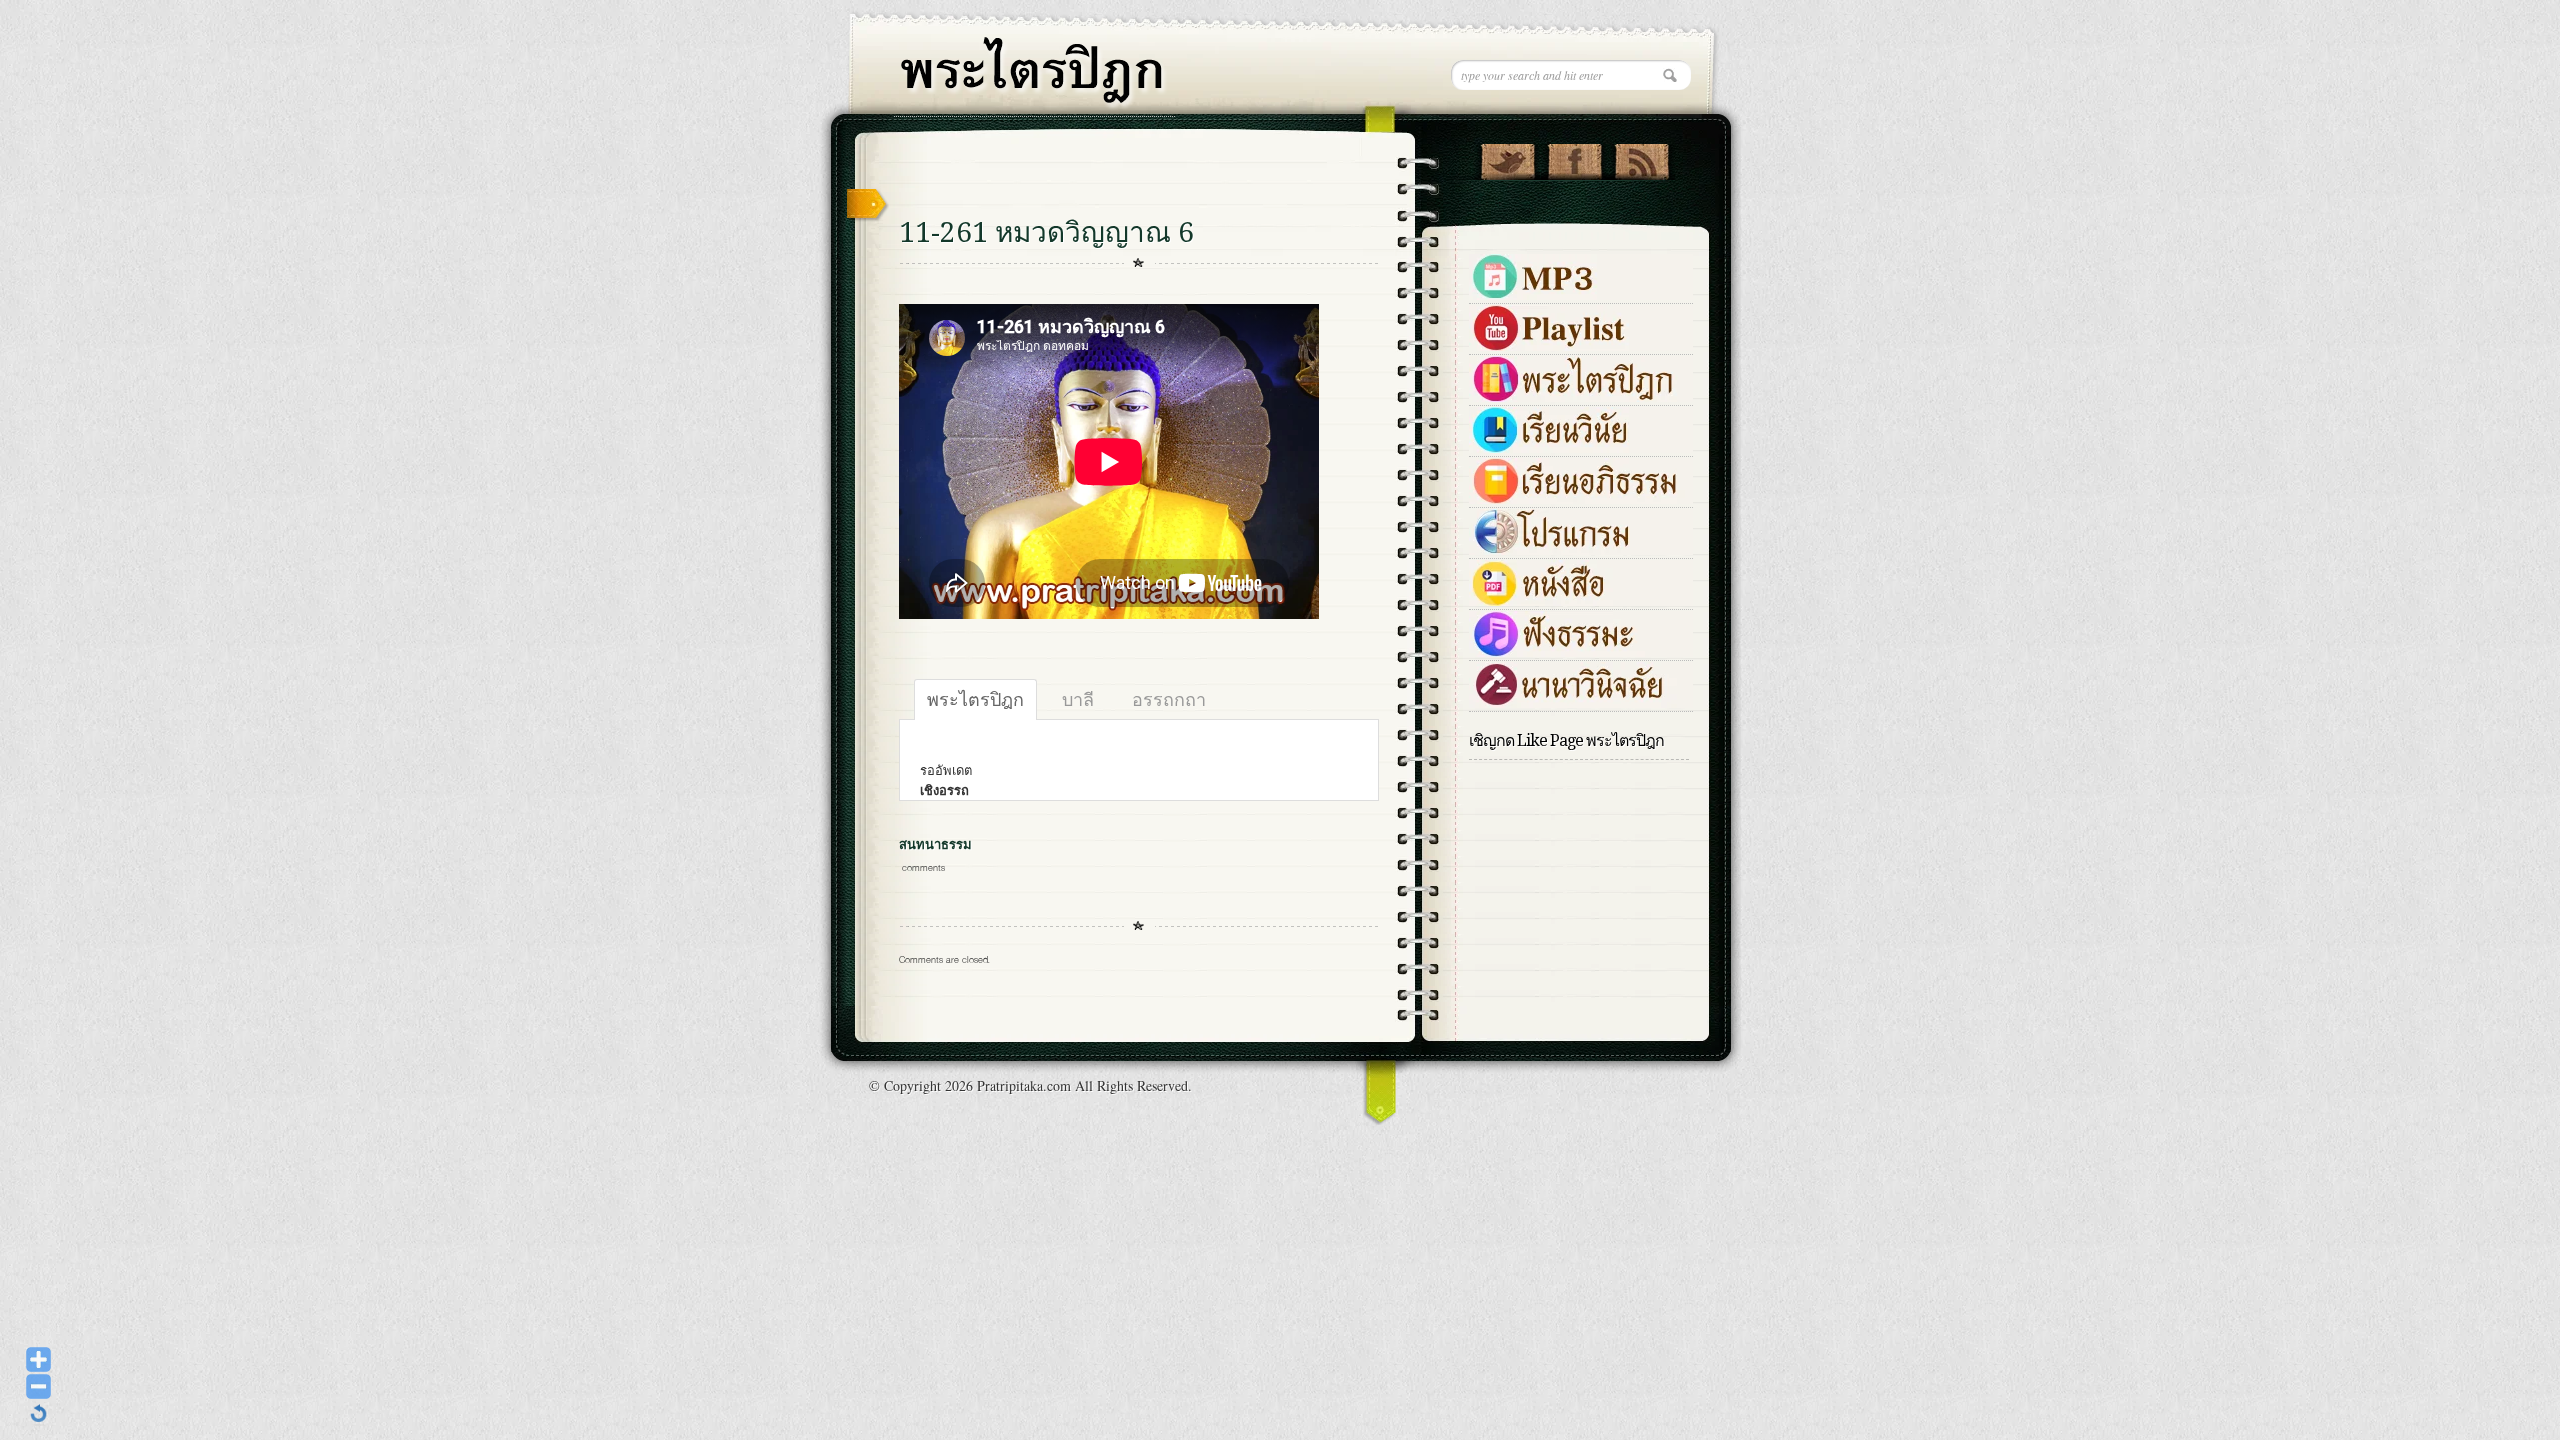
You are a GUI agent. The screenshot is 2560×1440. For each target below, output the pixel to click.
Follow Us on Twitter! (1507, 157)
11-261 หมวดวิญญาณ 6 (1046, 232)
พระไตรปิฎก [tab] (975, 699)
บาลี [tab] (1078, 699)
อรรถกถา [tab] (1169, 699)
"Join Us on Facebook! (1574, 157)
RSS (1641, 157)
